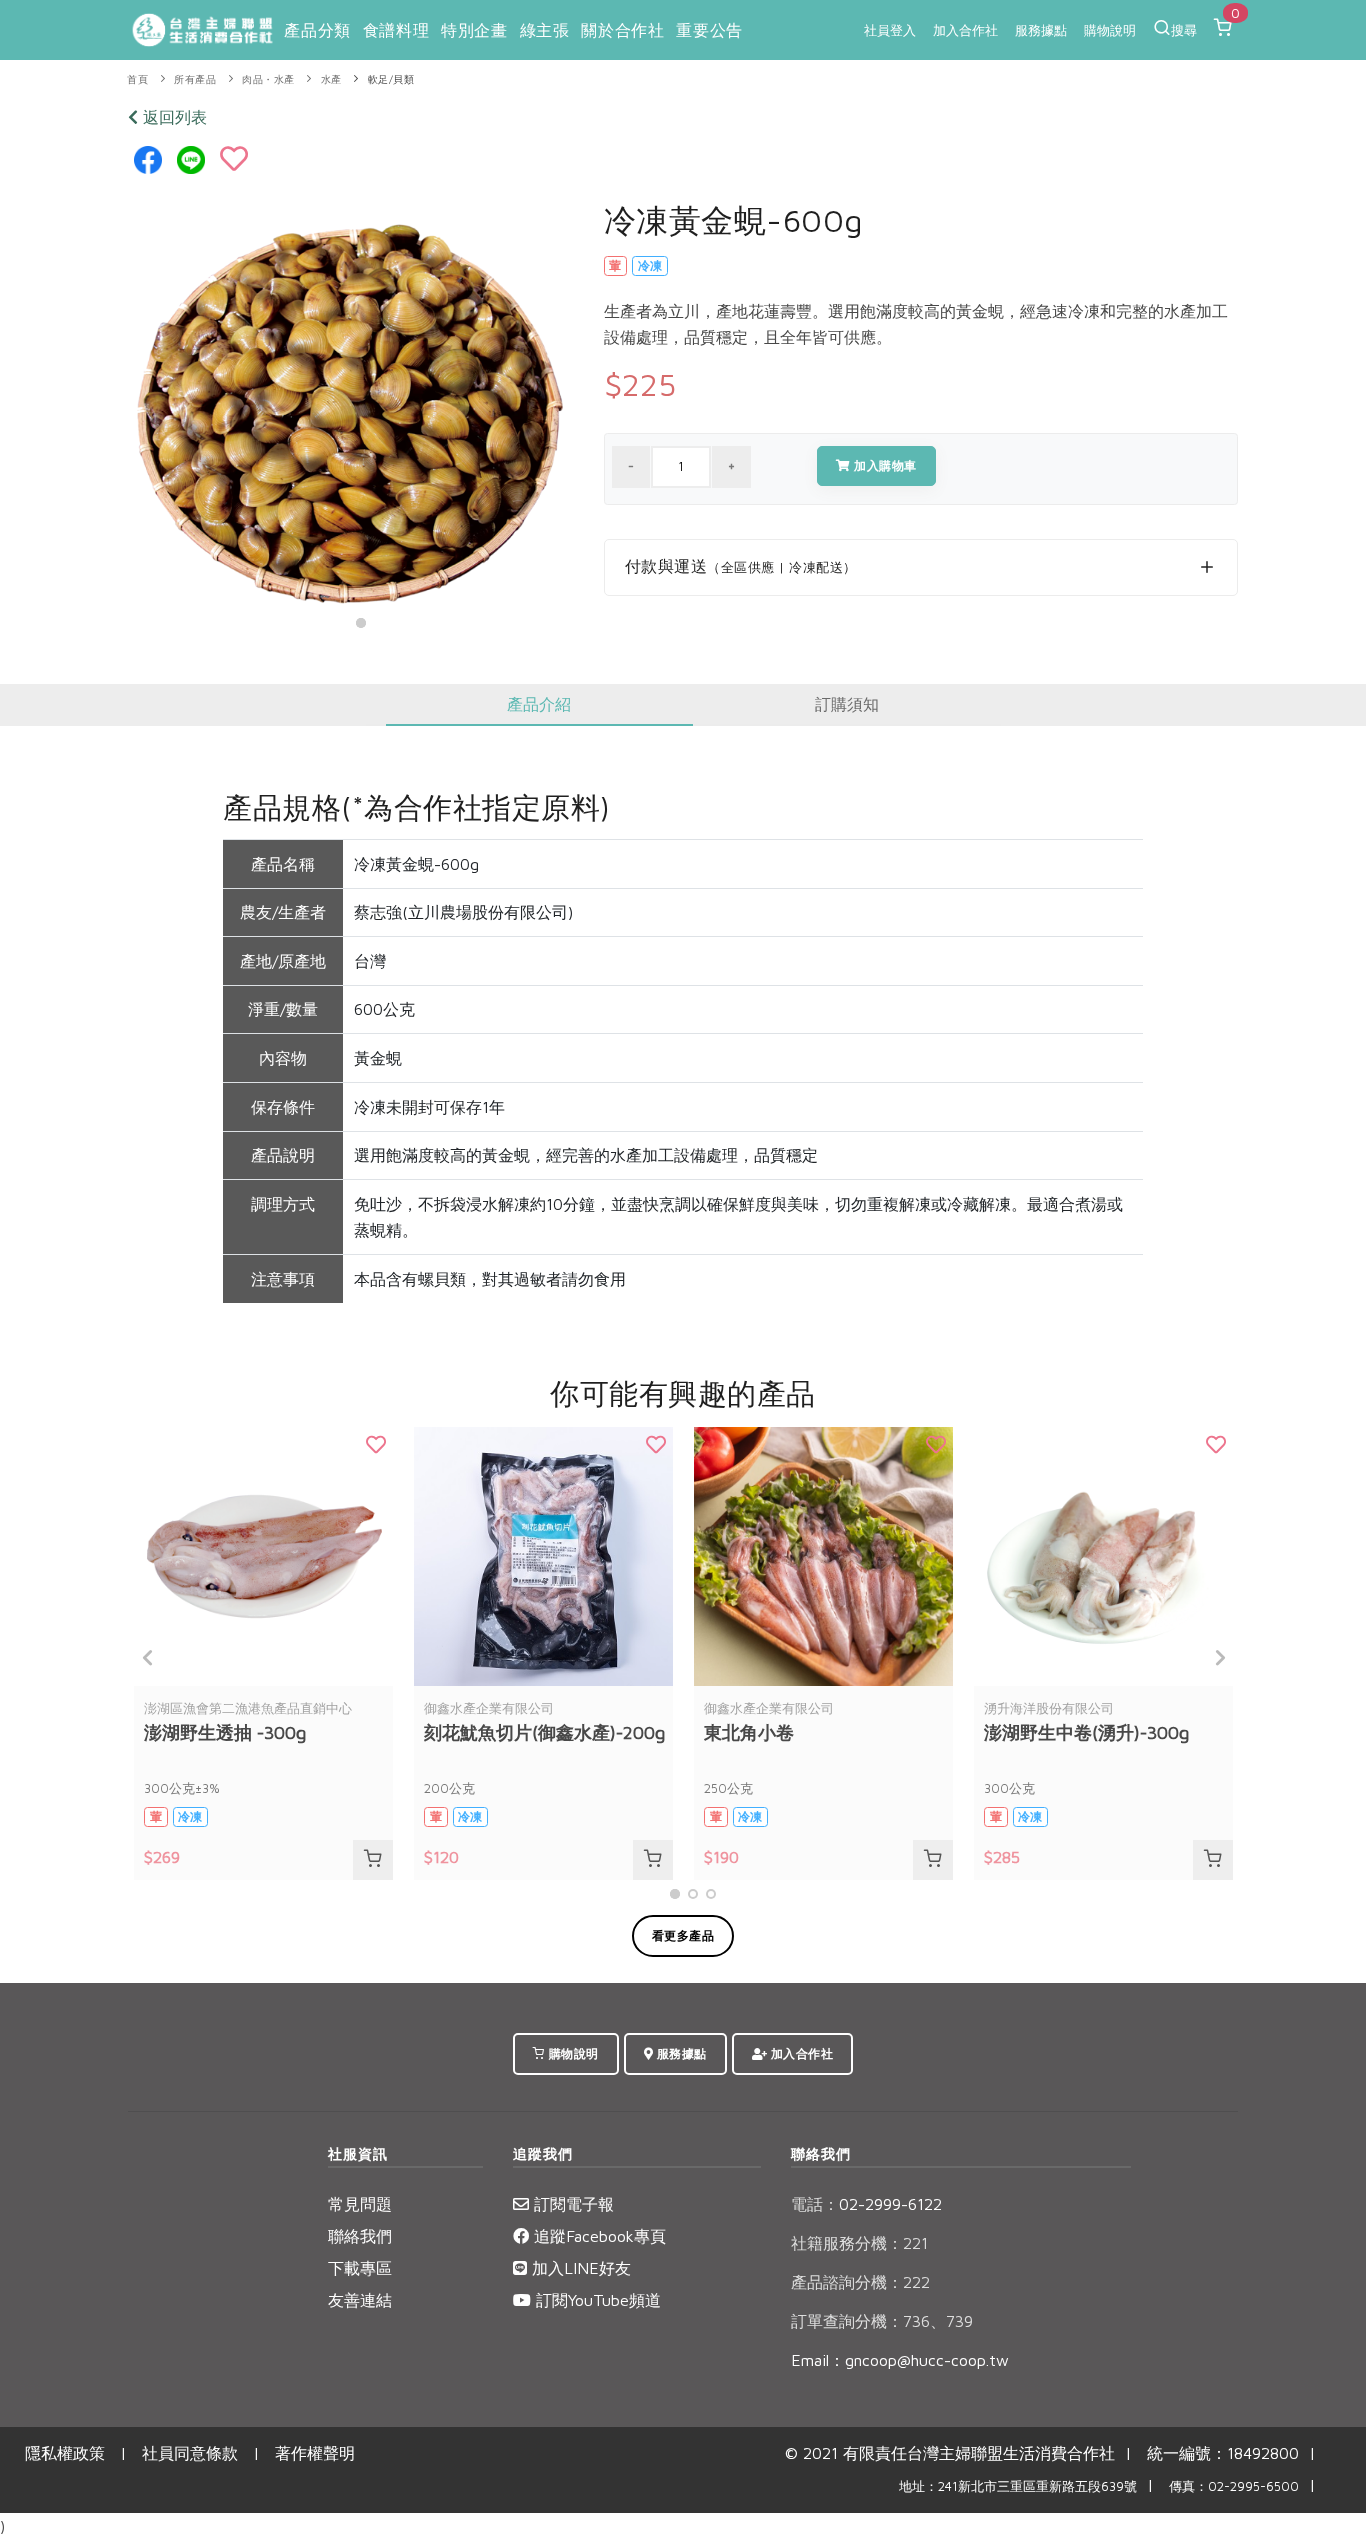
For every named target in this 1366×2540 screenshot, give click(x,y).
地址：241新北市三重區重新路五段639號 (1018, 2486)
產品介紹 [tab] (539, 704)
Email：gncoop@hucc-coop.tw (900, 2360)
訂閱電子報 (571, 2204)
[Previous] (148, 1658)
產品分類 (317, 30)
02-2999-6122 (866, 2204)
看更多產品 (683, 1935)
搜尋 (1184, 30)
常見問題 (360, 2204)
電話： (815, 2204)
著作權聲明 (315, 2453)
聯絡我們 (360, 2236)
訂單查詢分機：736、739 (882, 2321)
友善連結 (360, 2300)
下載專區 (360, 2268)
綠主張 (545, 30)
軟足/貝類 (391, 79)
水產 (331, 79)
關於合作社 (622, 30)
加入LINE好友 (579, 2268)
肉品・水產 (268, 79)
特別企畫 (474, 30)
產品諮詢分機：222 (860, 2282)
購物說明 (1110, 30)
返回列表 (172, 117)
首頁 (137, 79)
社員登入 (890, 30)
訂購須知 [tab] (847, 704)
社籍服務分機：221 (859, 2243)
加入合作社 (965, 30)
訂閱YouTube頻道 (596, 2300)
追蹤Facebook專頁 (597, 2236)
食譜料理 (396, 30)
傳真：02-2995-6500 (1234, 2486)
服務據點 (1041, 30)
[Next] (1218, 1658)
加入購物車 (884, 465)
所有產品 (195, 79)
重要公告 (709, 30)
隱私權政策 (65, 2453)
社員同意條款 (190, 2453)
